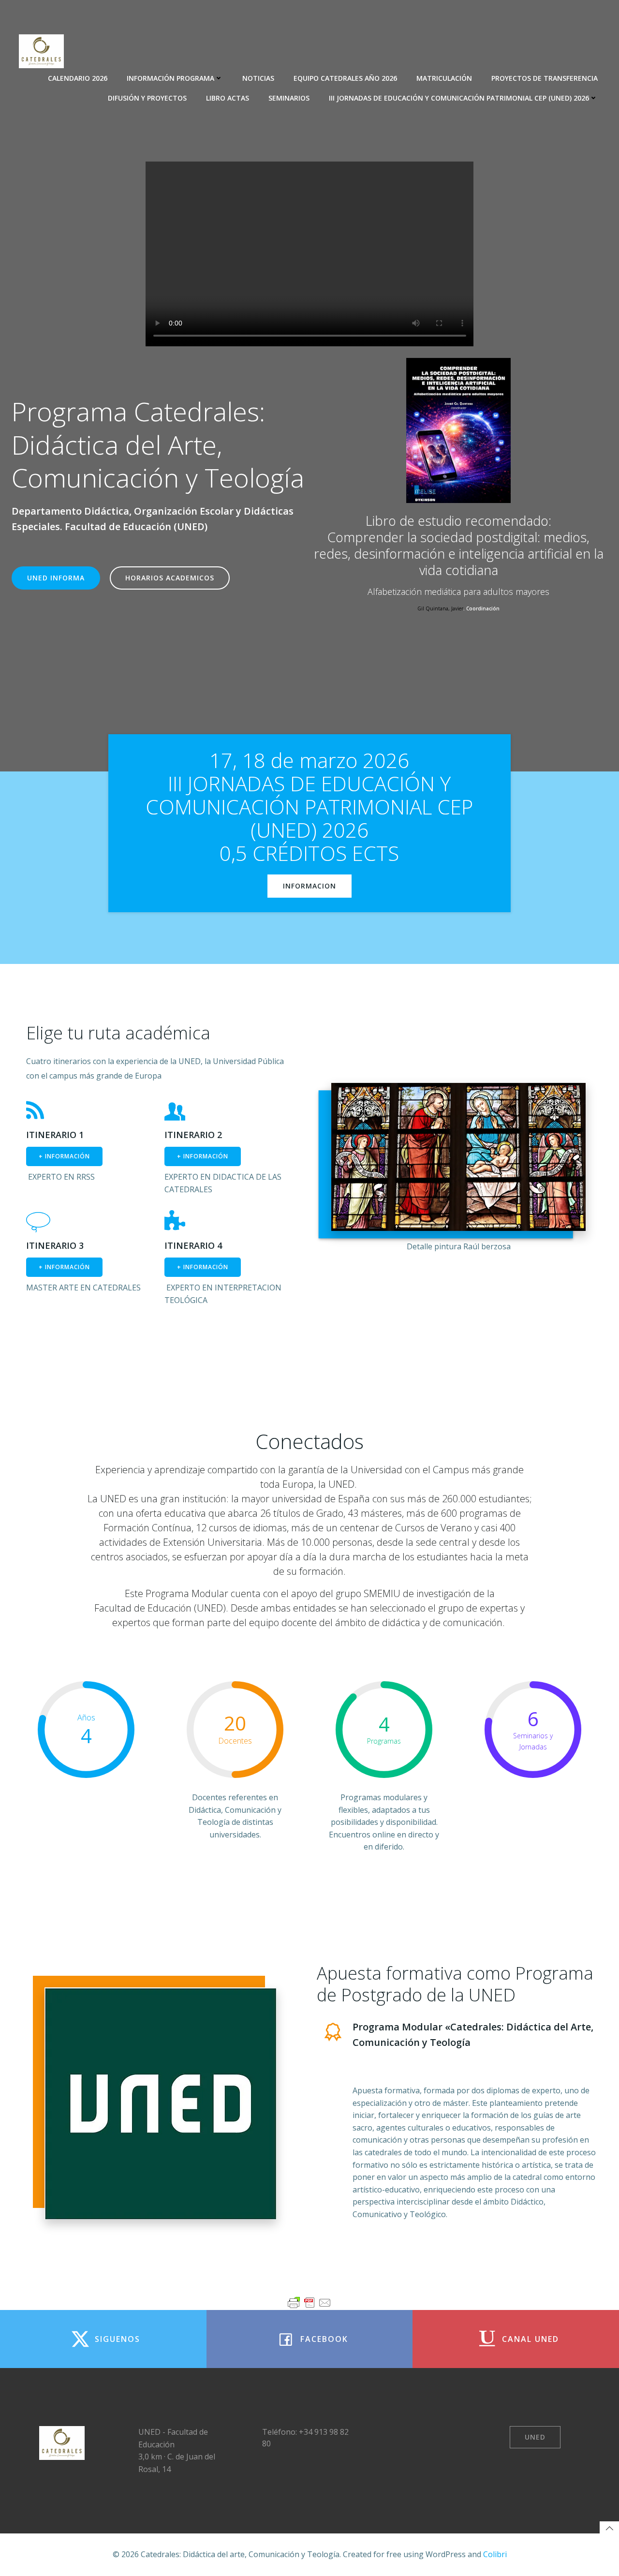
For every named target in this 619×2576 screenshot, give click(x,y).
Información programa (170, 78)
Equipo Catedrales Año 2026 (345, 78)
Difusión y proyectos (147, 98)
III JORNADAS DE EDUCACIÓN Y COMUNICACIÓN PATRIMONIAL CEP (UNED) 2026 (459, 98)
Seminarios (289, 98)
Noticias (258, 78)
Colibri (495, 2554)
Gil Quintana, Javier (440, 608)
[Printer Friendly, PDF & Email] (309, 2303)
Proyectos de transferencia (545, 78)
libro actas (228, 98)
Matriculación (444, 78)
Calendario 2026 (78, 78)
